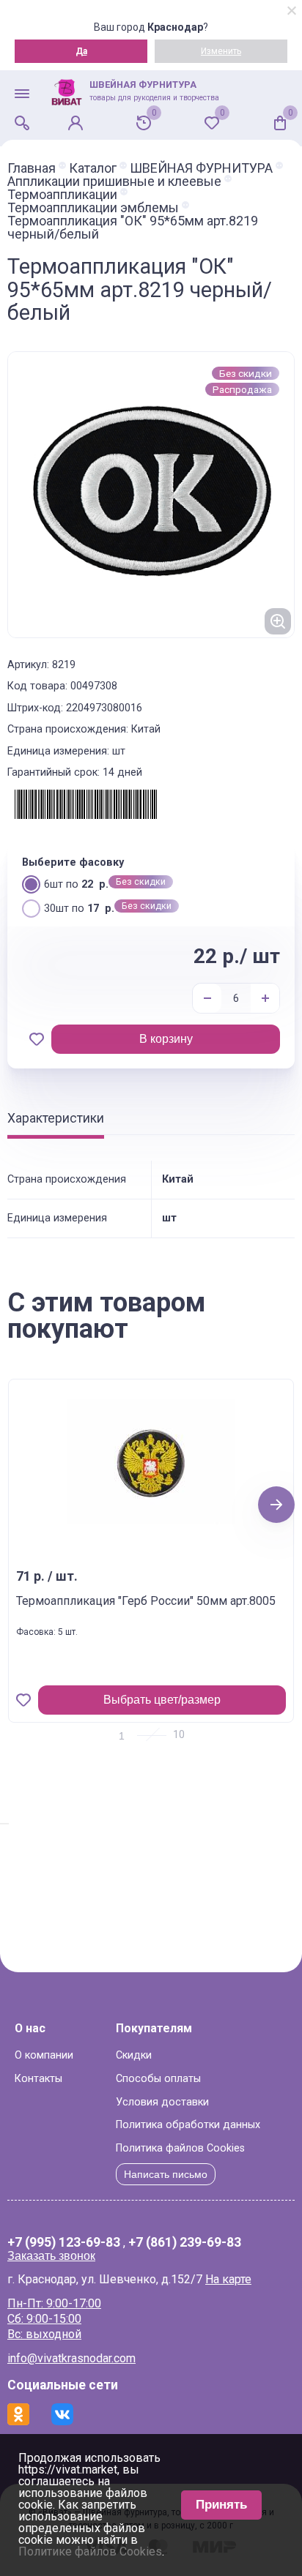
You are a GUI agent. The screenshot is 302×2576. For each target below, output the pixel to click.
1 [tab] (122, 1736)
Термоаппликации (62, 195)
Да (81, 51)
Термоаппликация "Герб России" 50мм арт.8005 (146, 1601)
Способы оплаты (158, 2079)
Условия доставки (162, 2102)
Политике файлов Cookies (90, 2551)
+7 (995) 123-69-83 (64, 2243)
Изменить (221, 51)
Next (277, 1504)
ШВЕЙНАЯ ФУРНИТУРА (201, 168)
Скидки (134, 2055)
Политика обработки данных (188, 2125)
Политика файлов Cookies (180, 2148)
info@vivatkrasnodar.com (71, 2358)
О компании (44, 2055)
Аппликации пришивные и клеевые (114, 181)
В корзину (166, 1039)
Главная (32, 168)
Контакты (38, 2079)
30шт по (79, 909)
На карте (228, 2279)
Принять (221, 2505)
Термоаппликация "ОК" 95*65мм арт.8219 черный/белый (133, 228)
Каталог (93, 168)
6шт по (76, 884)
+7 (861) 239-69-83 (185, 2243)
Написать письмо (166, 2174)
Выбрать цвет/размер (162, 1700)
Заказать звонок (51, 2256)
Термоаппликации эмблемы (93, 208)
